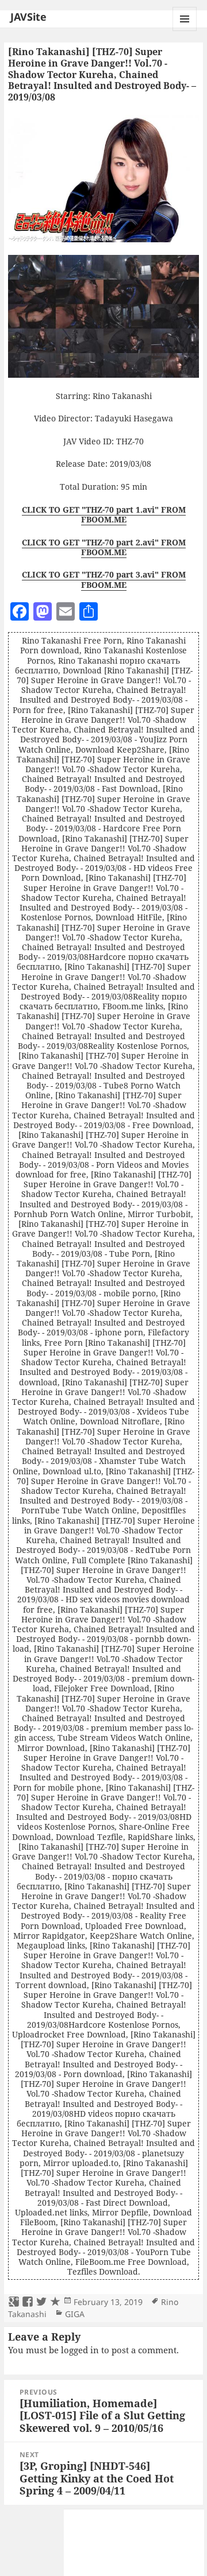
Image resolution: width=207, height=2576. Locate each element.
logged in (80, 2350)
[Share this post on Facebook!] (28, 2302)
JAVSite (28, 17)
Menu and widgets (185, 31)
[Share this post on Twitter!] (41, 2302)
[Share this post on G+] (14, 2302)
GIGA (75, 2314)
